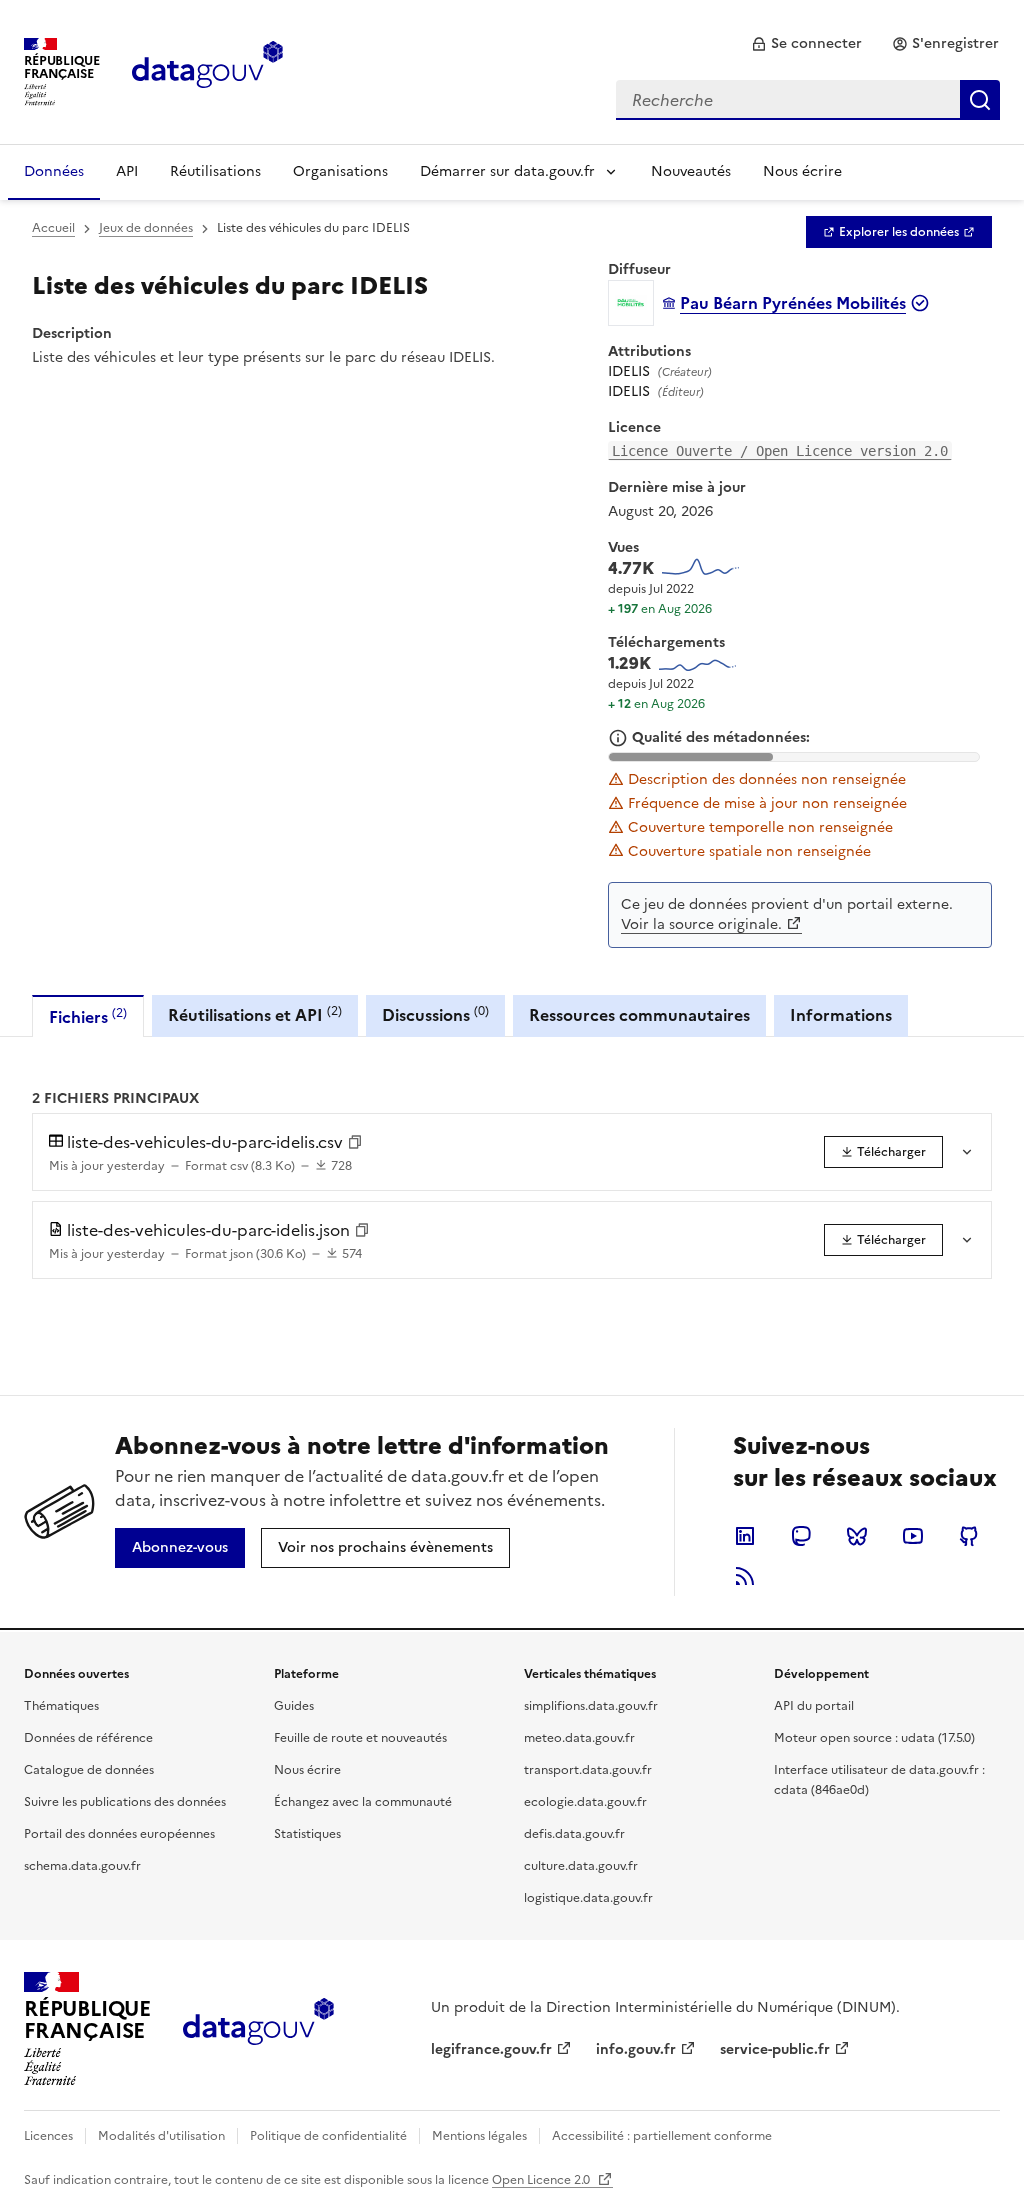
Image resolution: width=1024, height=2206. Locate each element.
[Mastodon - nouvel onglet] (801, 1536)
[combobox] (808, 100)
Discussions (435, 1014)
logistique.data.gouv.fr (588, 1898)
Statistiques (307, 1834)
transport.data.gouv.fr (588, 1770)
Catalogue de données (89, 1770)
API (127, 171)
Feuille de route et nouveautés (360, 1738)
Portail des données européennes (119, 1834)
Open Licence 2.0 (542, 2180)
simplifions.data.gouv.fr (591, 1706)
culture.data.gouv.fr (581, 1866)
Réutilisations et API (255, 1014)
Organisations (340, 171)
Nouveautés (691, 171)
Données (54, 171)
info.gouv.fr (636, 2049)
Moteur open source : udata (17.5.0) (874, 1738)
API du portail (814, 1706)
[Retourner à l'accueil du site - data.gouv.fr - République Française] (258, 2029)
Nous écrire (802, 171)
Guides (294, 1706)
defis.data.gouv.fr (574, 1834)
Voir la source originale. (701, 924)
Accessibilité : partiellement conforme (662, 2136)
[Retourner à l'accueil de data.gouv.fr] (207, 70)
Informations (841, 1015)
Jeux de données (146, 228)
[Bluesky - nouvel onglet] (857, 1536)
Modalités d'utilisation (161, 2136)
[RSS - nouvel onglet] (745, 1576)
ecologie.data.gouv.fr (585, 1802)
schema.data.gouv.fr (82, 1866)
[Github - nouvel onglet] (969, 1536)
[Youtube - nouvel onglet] (913, 1536)
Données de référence (88, 1738)
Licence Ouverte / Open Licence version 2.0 (780, 451)
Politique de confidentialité (328, 2136)
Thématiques (61, 1706)
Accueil (53, 228)
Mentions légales (479, 2136)
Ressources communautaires (639, 1015)
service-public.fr (775, 2049)
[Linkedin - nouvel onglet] (745, 1536)
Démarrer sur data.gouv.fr (507, 171)
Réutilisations (215, 171)
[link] (806, 44)
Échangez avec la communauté (363, 1802)
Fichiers (88, 1016)
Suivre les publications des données (125, 1802)
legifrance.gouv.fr (491, 2049)
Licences (48, 2136)
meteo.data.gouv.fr (579, 1738)
